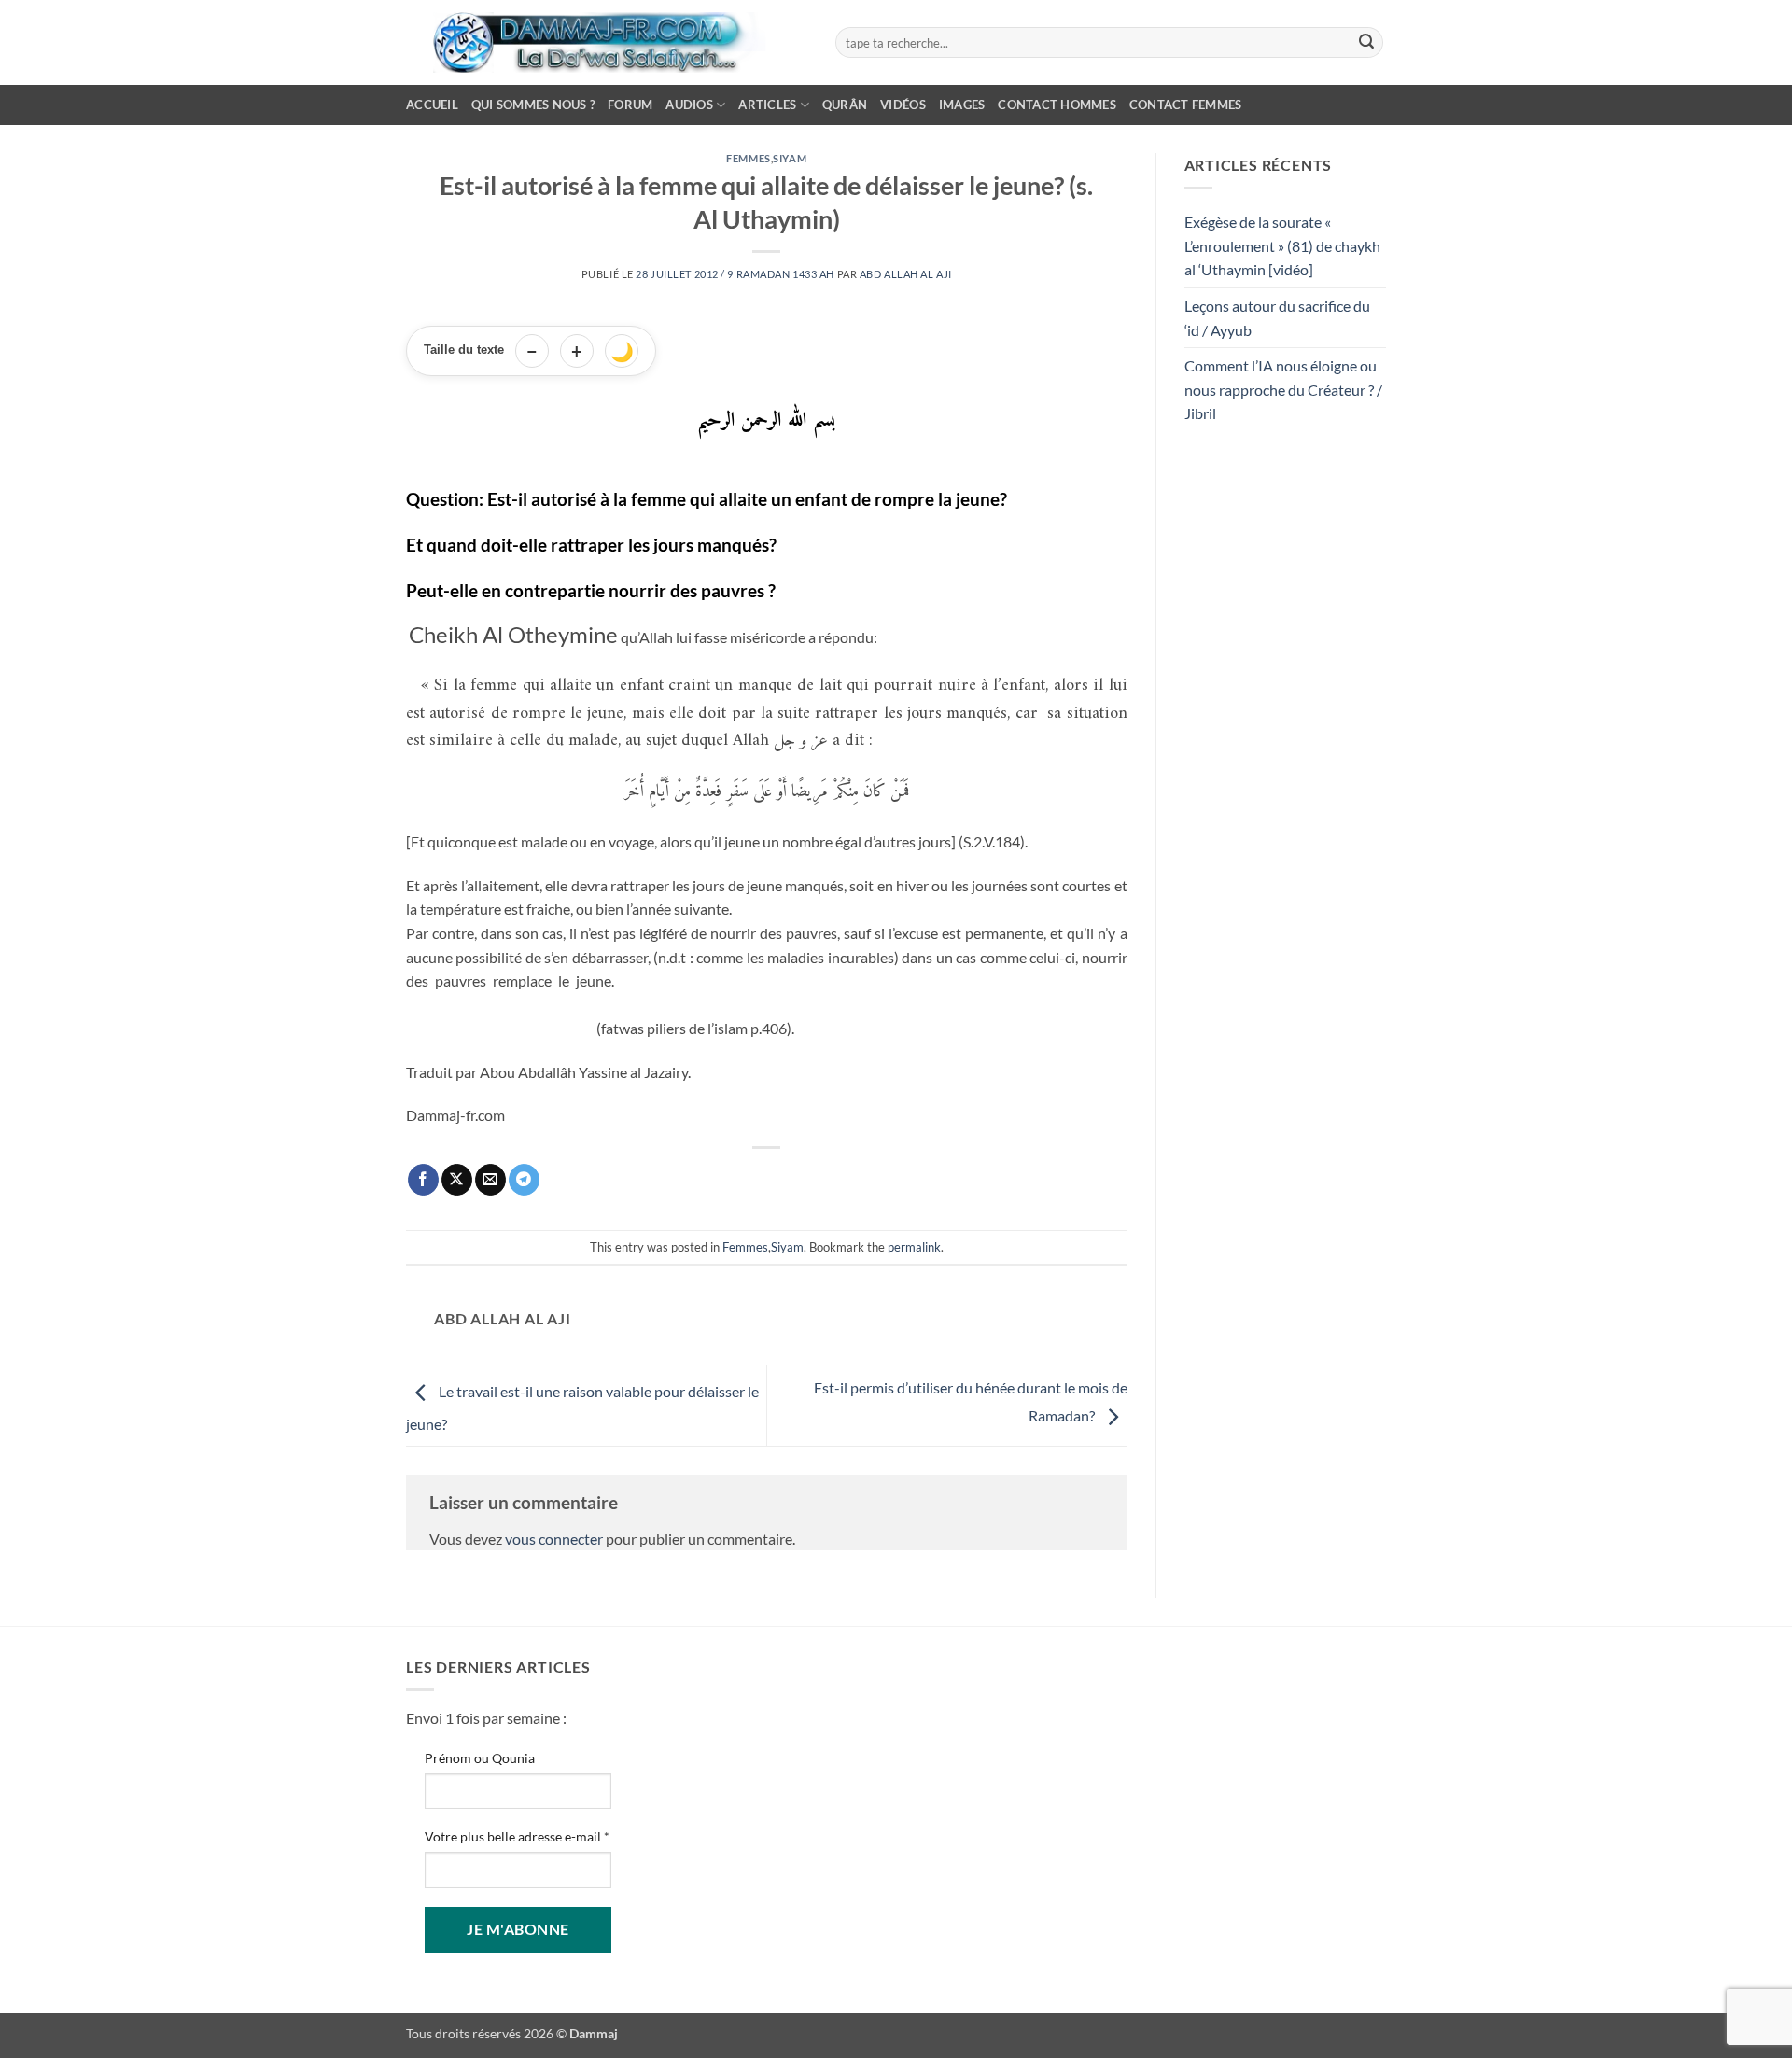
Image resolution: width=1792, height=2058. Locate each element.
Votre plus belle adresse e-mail (517, 1836)
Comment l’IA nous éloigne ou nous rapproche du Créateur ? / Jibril (1283, 389)
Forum (630, 105)
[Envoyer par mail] (490, 1180)
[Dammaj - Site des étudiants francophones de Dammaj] (607, 42)
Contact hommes (1057, 105)
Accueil (432, 105)
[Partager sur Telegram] (524, 1180)
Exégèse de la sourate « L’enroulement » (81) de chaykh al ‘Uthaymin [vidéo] (1282, 245)
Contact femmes (1186, 105)
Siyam (790, 158)
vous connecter (554, 1539)
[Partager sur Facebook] (423, 1180)
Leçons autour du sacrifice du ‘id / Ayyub (1277, 318)
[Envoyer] (1366, 43)
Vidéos (903, 105)
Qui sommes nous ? (533, 105)
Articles (767, 105)
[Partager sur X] (457, 1180)
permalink (914, 1247)
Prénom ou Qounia (480, 1758)
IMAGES (962, 105)
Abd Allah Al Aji (906, 274)
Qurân (845, 105)
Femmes (748, 158)
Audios (689, 105)
